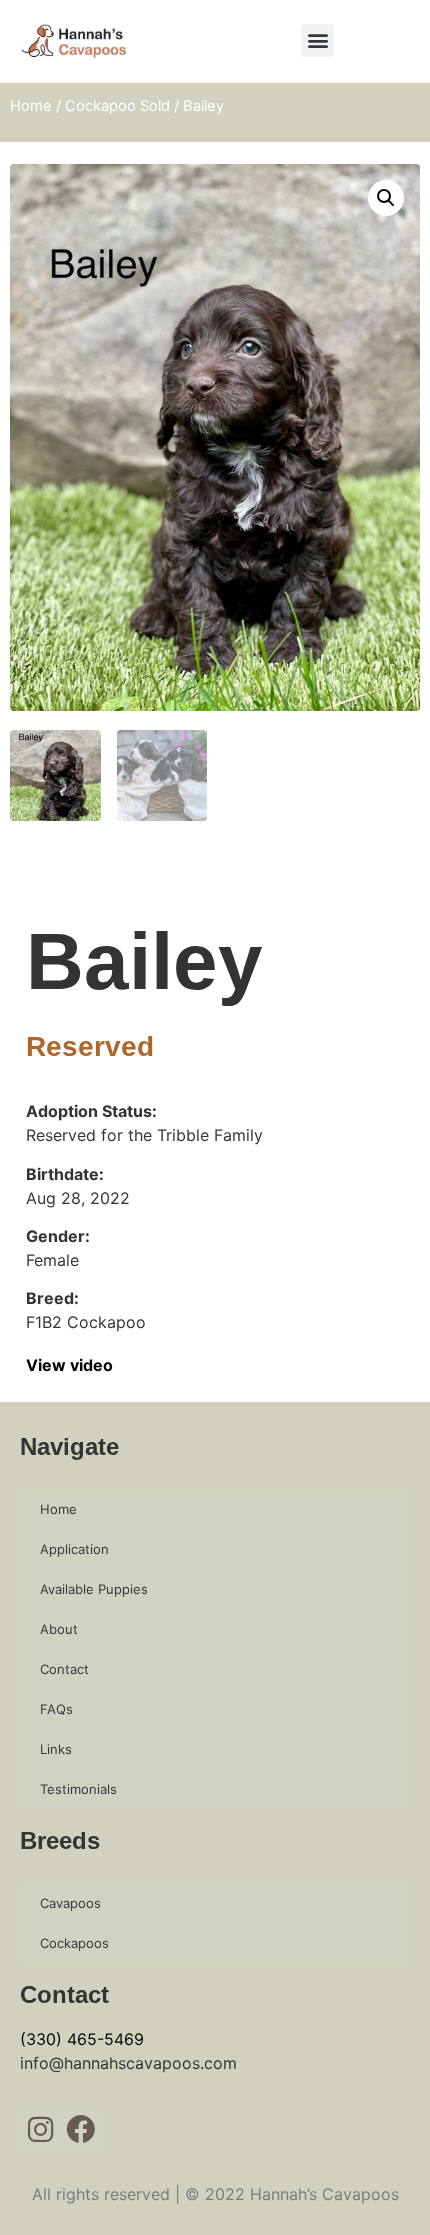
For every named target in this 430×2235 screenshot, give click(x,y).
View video (69, 1365)
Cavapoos (70, 1903)
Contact (64, 1669)
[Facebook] (81, 2130)
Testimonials (78, 1789)
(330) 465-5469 (82, 2039)
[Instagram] (40, 2130)
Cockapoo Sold (117, 106)
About (59, 1629)
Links (56, 1749)
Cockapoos (74, 1943)
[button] (317, 40)
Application (74, 1549)
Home (31, 106)
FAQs (56, 1709)
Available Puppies (94, 1589)
